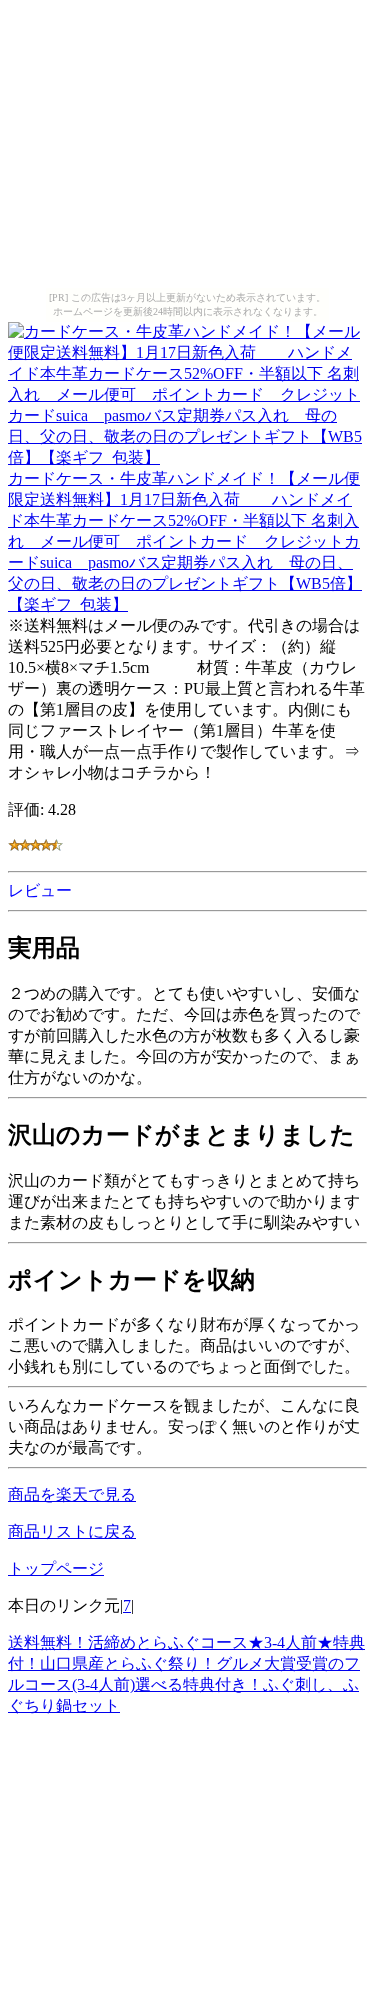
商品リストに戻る (72, 1531)
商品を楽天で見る (72, 1494)
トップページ (56, 1568)
